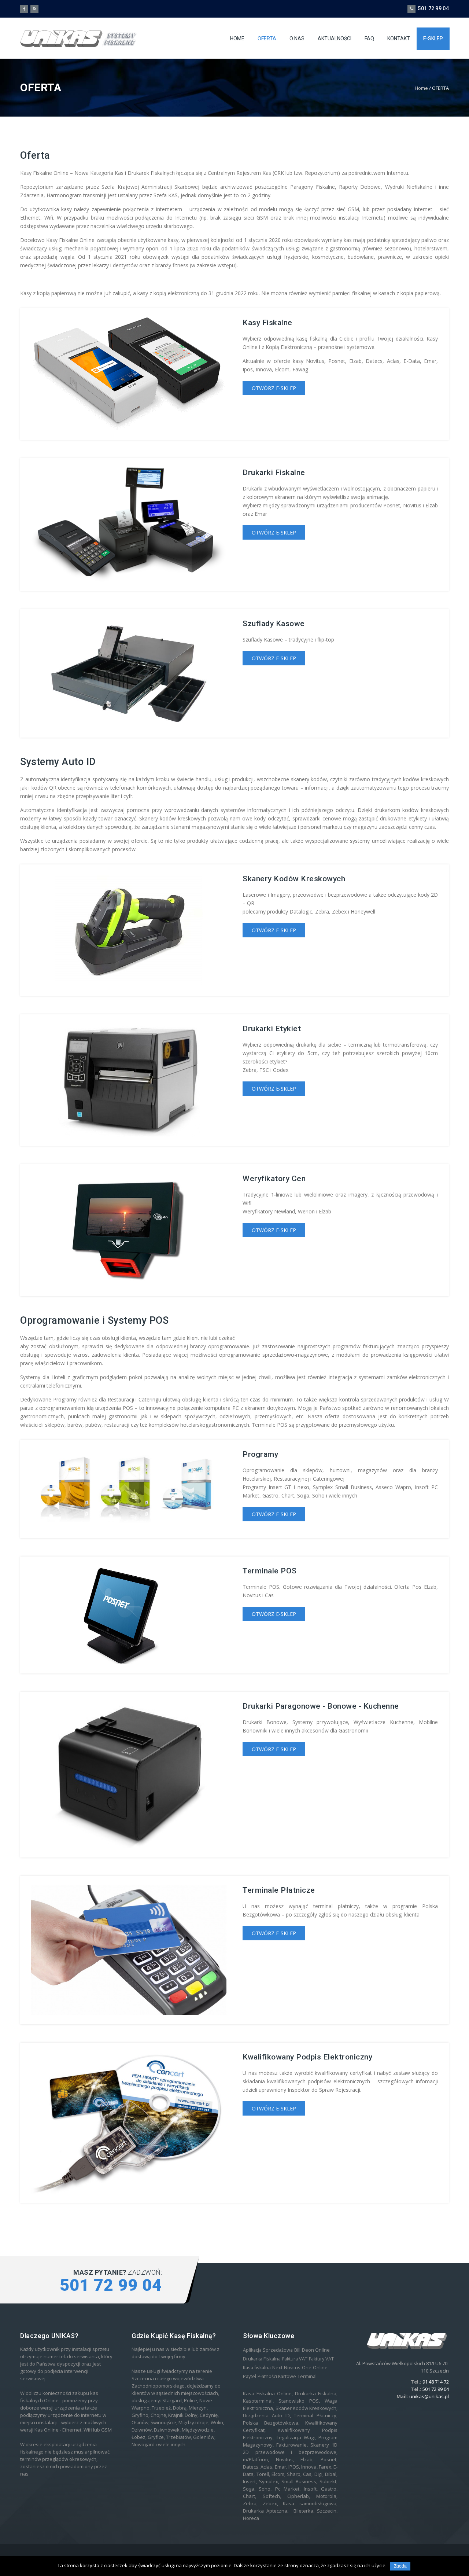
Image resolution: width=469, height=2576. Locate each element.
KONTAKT (399, 38)
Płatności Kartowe (277, 2376)
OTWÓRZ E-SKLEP (274, 388)
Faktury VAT (321, 2359)
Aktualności (335, 38)
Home (421, 88)
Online (320, 2368)
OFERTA (267, 38)
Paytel (250, 2376)
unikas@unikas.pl (429, 2396)
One (307, 2368)
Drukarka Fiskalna (262, 2359)
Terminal (307, 2376)
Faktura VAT (295, 2359)
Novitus (292, 2368)
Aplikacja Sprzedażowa (268, 2350)
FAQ (369, 38)
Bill (297, 2350)
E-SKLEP (433, 38)
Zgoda (400, 2566)
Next (277, 2368)
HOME (237, 38)
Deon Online (316, 2350)
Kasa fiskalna (257, 2368)
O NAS (297, 38)
